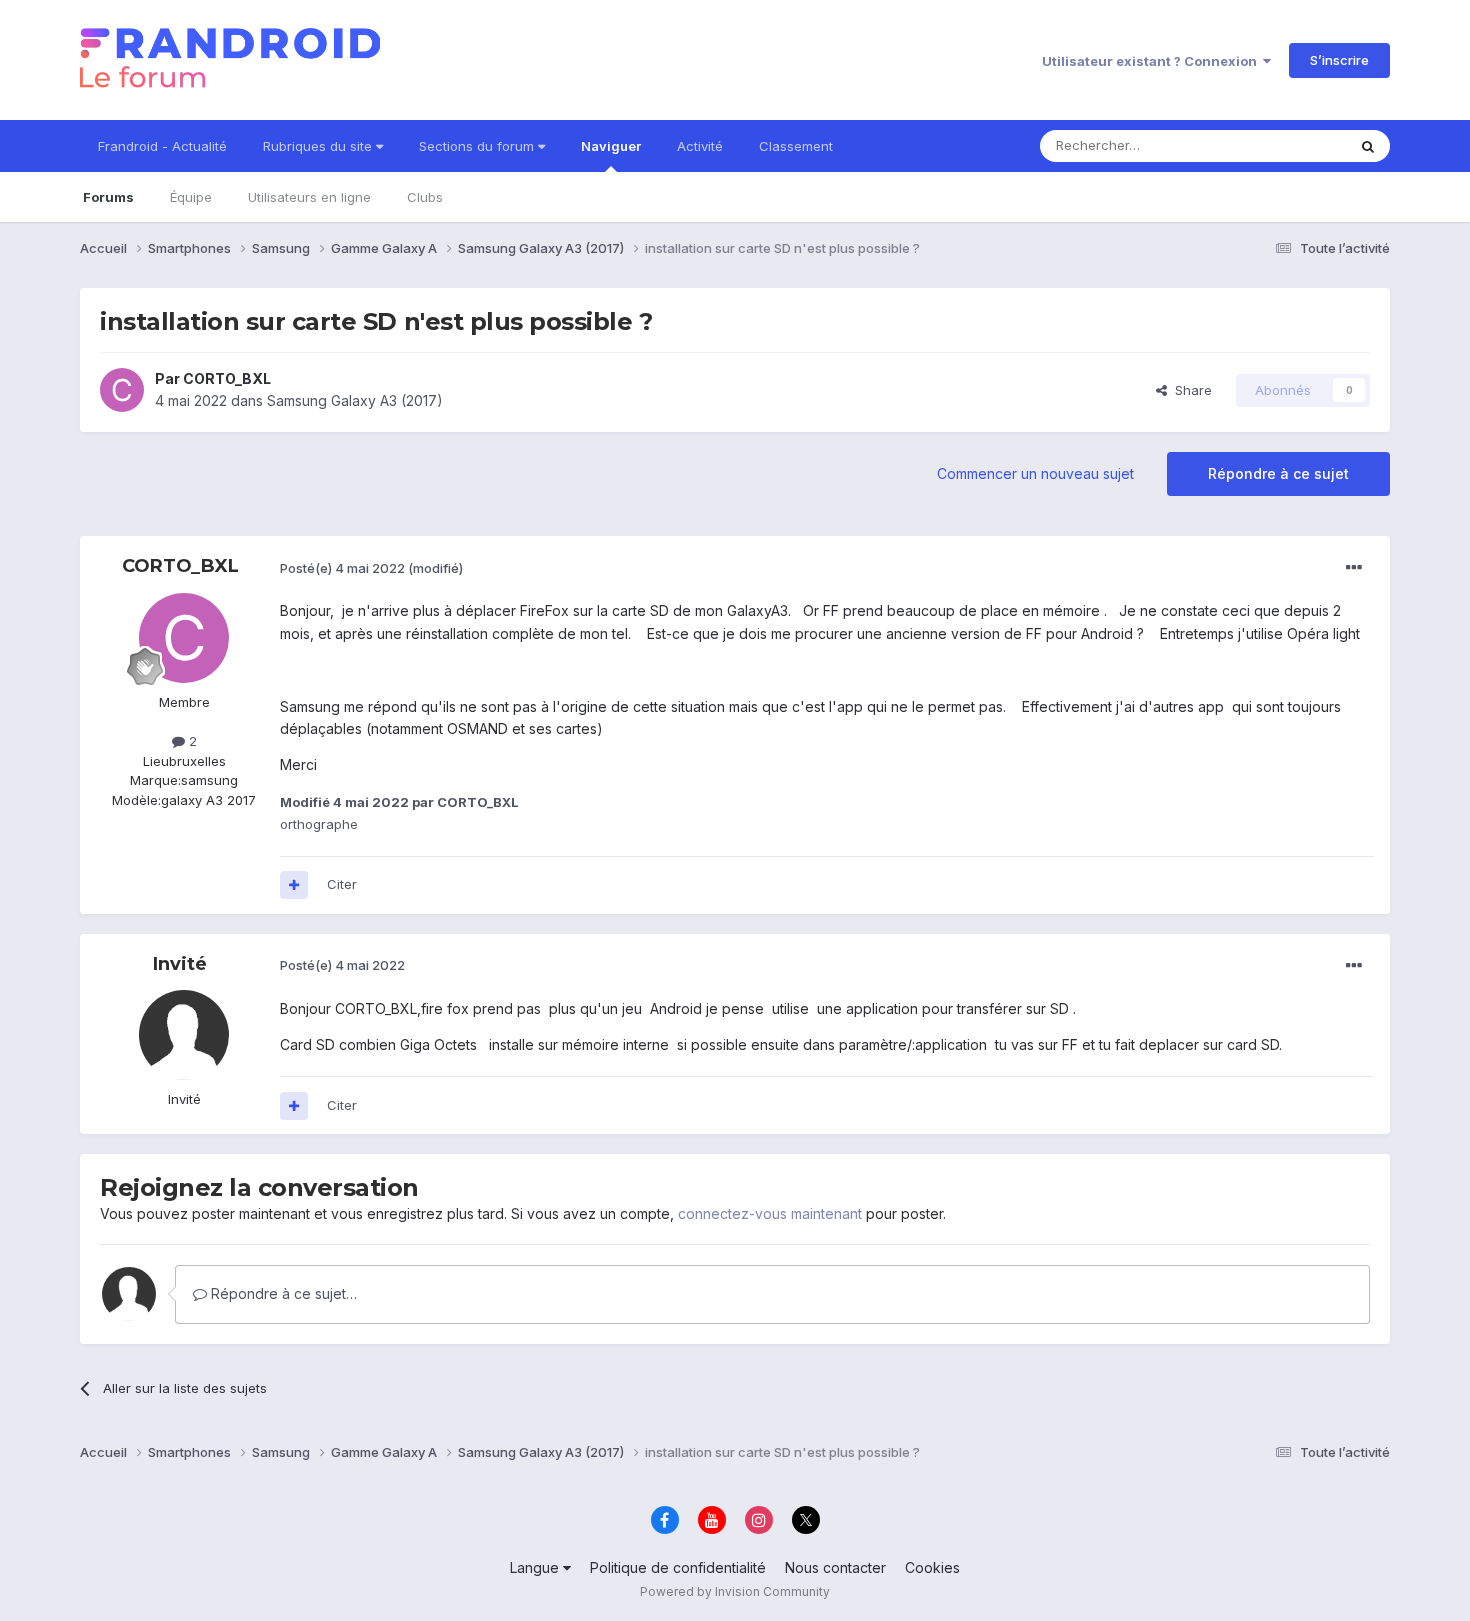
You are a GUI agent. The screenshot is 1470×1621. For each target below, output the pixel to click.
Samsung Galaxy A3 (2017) (355, 400)
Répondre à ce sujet (1278, 473)
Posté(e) (342, 568)
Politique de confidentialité (678, 1567)
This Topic (1287, 145)
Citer (342, 884)
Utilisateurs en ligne (309, 197)
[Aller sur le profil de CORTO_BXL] (122, 390)
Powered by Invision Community (735, 1591)
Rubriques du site (319, 146)
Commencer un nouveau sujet (1035, 473)
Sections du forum (478, 146)
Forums (108, 197)
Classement (796, 146)
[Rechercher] (1368, 146)
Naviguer (611, 146)
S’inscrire (1339, 60)
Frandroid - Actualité (162, 146)
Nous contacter (835, 1567)
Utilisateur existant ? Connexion (1152, 61)
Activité (700, 146)
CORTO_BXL (227, 378)
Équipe (191, 197)
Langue (536, 1567)
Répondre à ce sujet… (282, 1293)
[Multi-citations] (294, 885)
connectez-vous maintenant (770, 1213)
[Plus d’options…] (1354, 568)
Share (1189, 390)
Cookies (932, 1567)
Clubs (425, 197)
